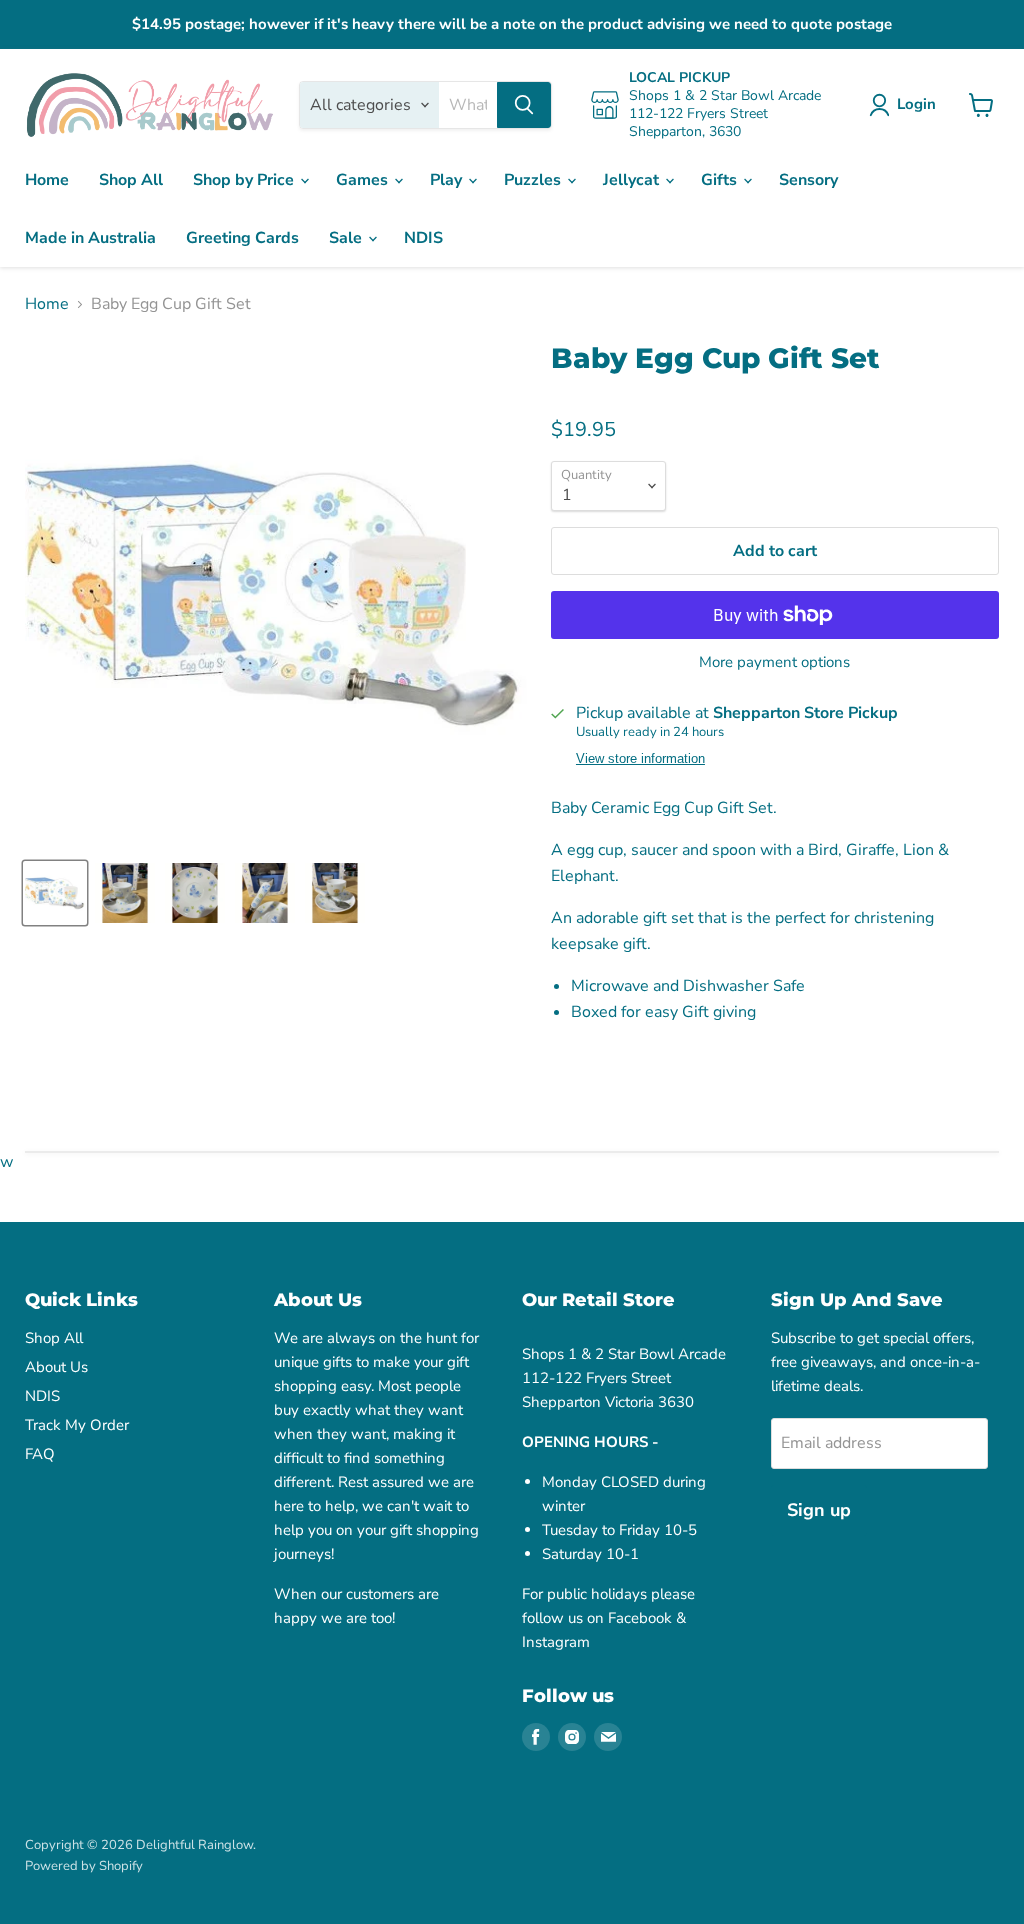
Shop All (131, 180)
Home (47, 180)
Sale (347, 238)
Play (448, 180)
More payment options (774, 662)
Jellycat (633, 180)
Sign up (819, 1510)
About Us (56, 1367)
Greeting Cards (242, 238)
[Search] (524, 105)
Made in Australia (90, 238)
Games (364, 180)
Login (916, 104)
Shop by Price (245, 180)
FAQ (40, 1454)
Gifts (721, 180)
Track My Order (77, 1425)
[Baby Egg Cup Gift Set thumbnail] (55, 893)
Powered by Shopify (84, 1866)
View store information (640, 759)
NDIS (423, 238)
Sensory (808, 180)
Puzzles (534, 180)
